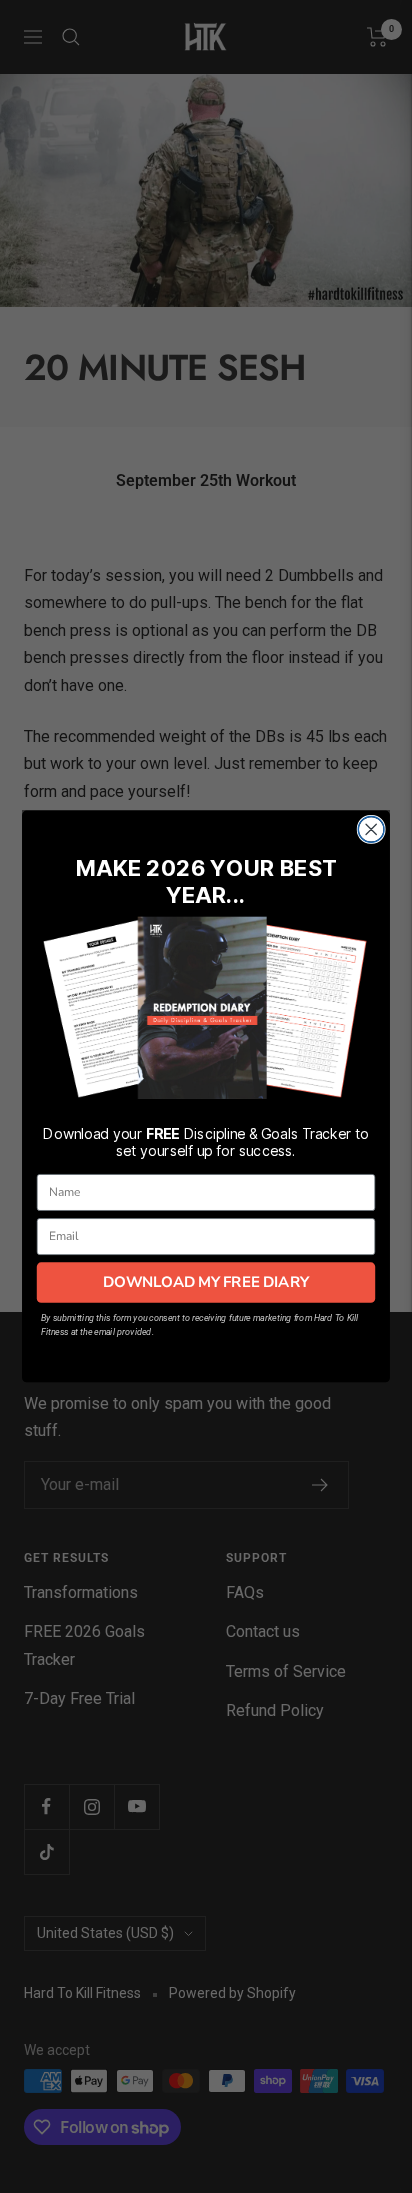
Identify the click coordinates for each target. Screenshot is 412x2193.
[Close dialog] (371, 830)
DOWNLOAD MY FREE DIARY (205, 1282)
